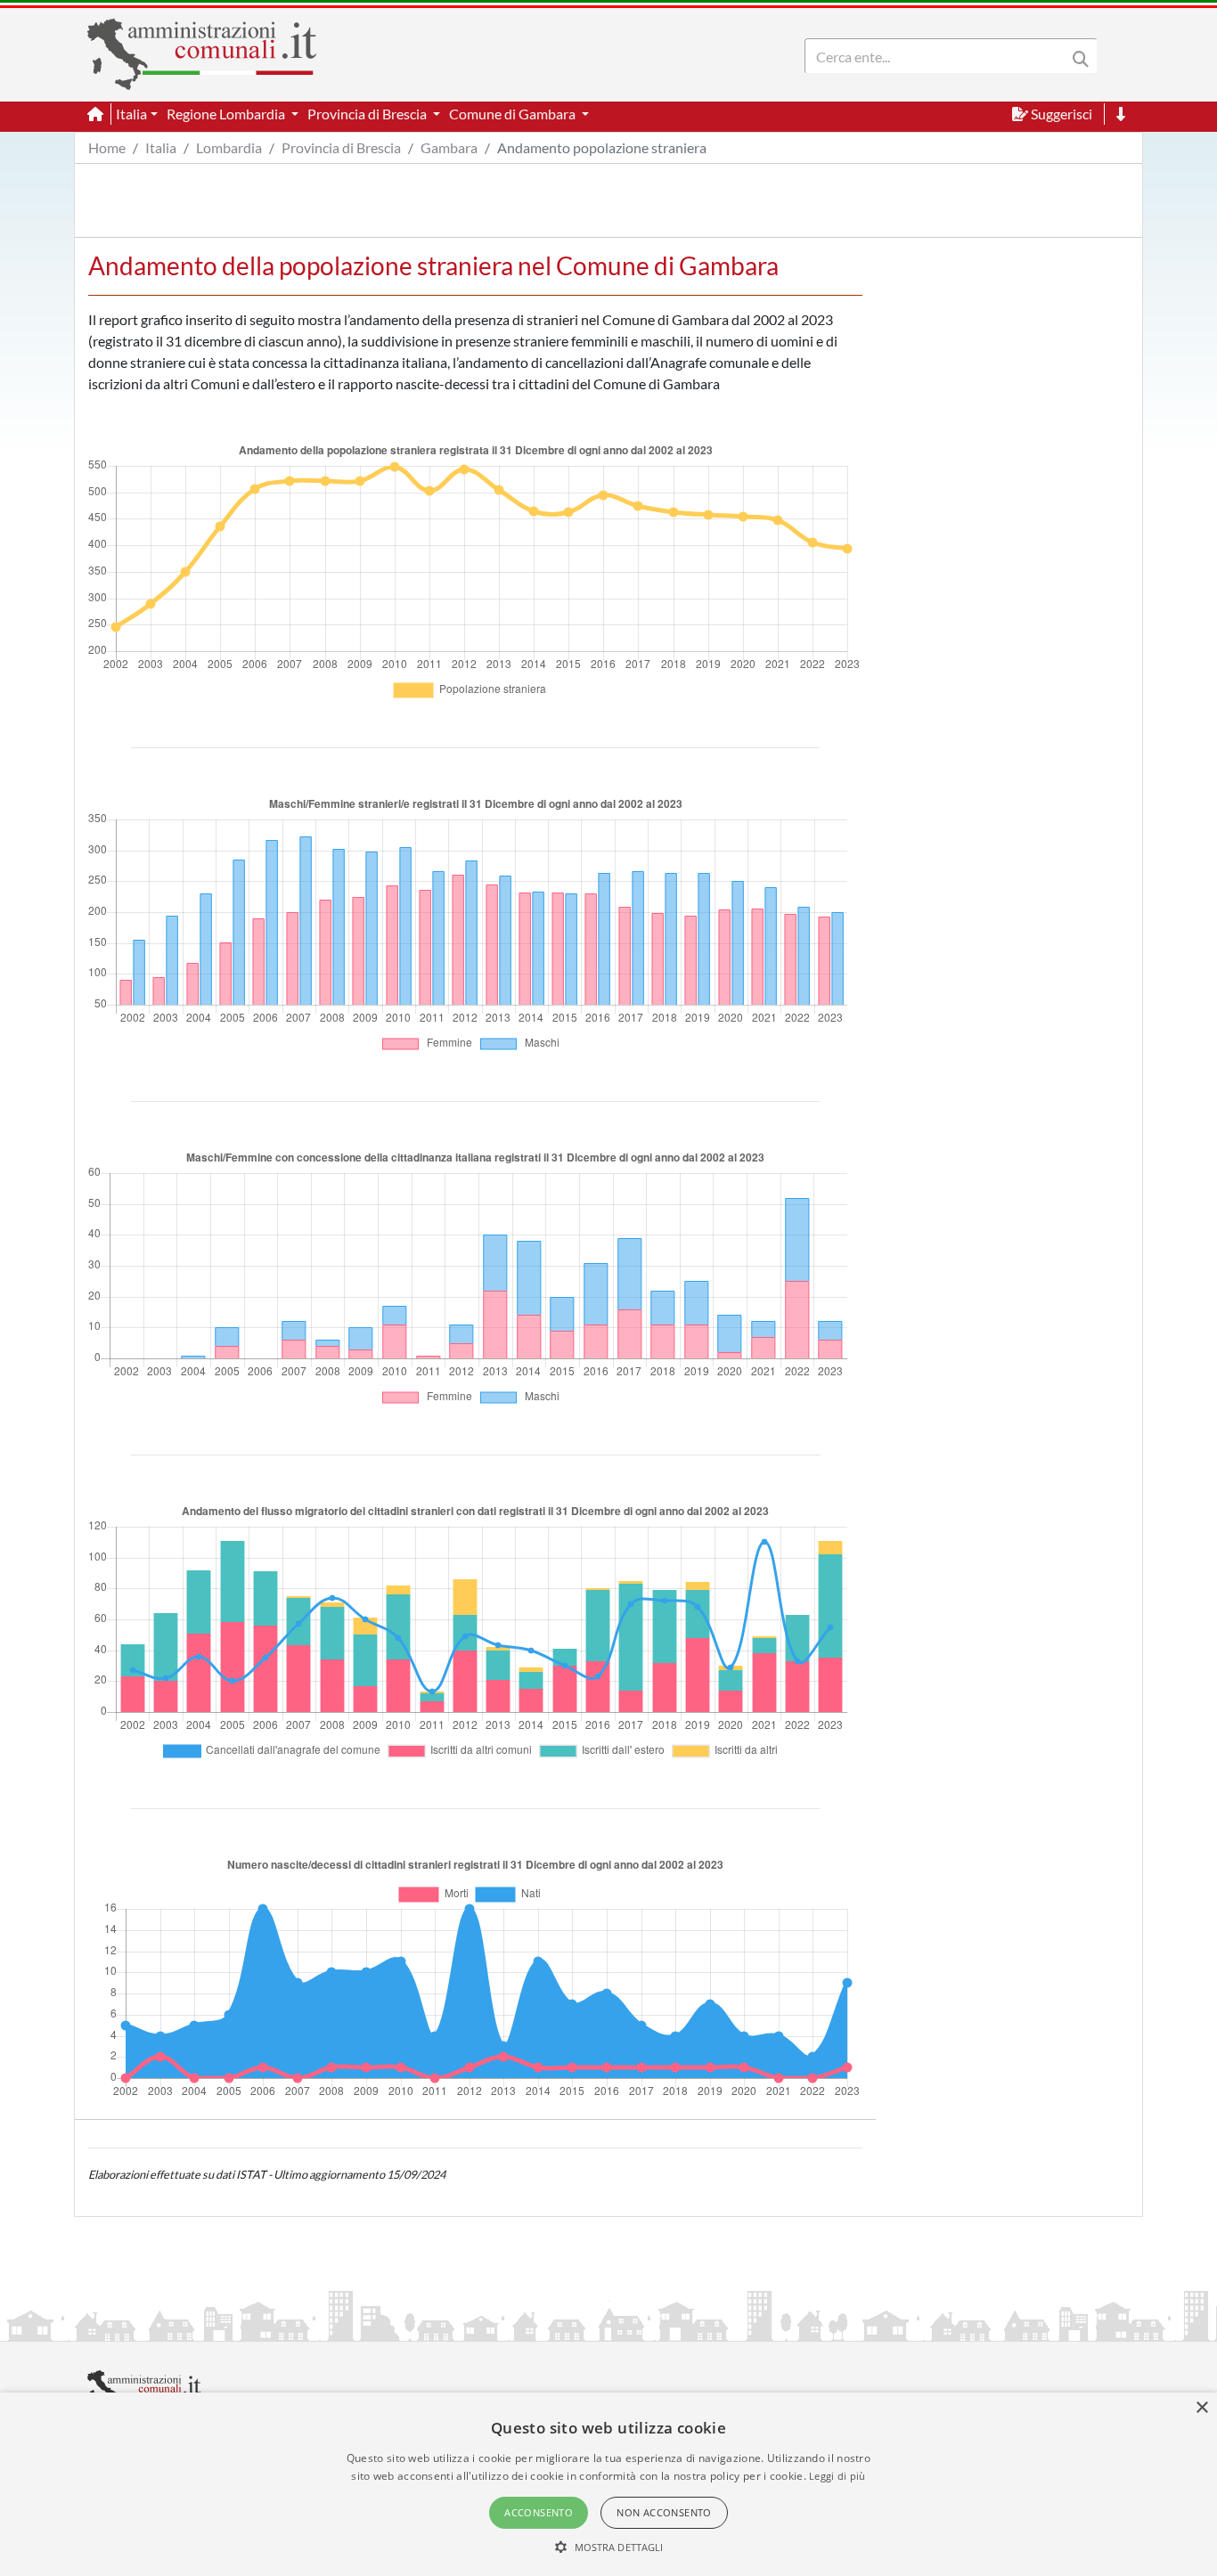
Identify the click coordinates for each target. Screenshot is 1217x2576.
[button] (609, 2547)
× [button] (1201, 2408)
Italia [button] (131, 114)
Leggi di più (837, 2476)
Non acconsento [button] (664, 2512)
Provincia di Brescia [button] (368, 114)
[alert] (608, 2484)
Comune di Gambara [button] (514, 114)
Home (107, 147)
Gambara (449, 147)
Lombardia (229, 147)
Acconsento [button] (539, 2512)
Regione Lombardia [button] (227, 114)
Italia (161, 147)
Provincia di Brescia (341, 147)
